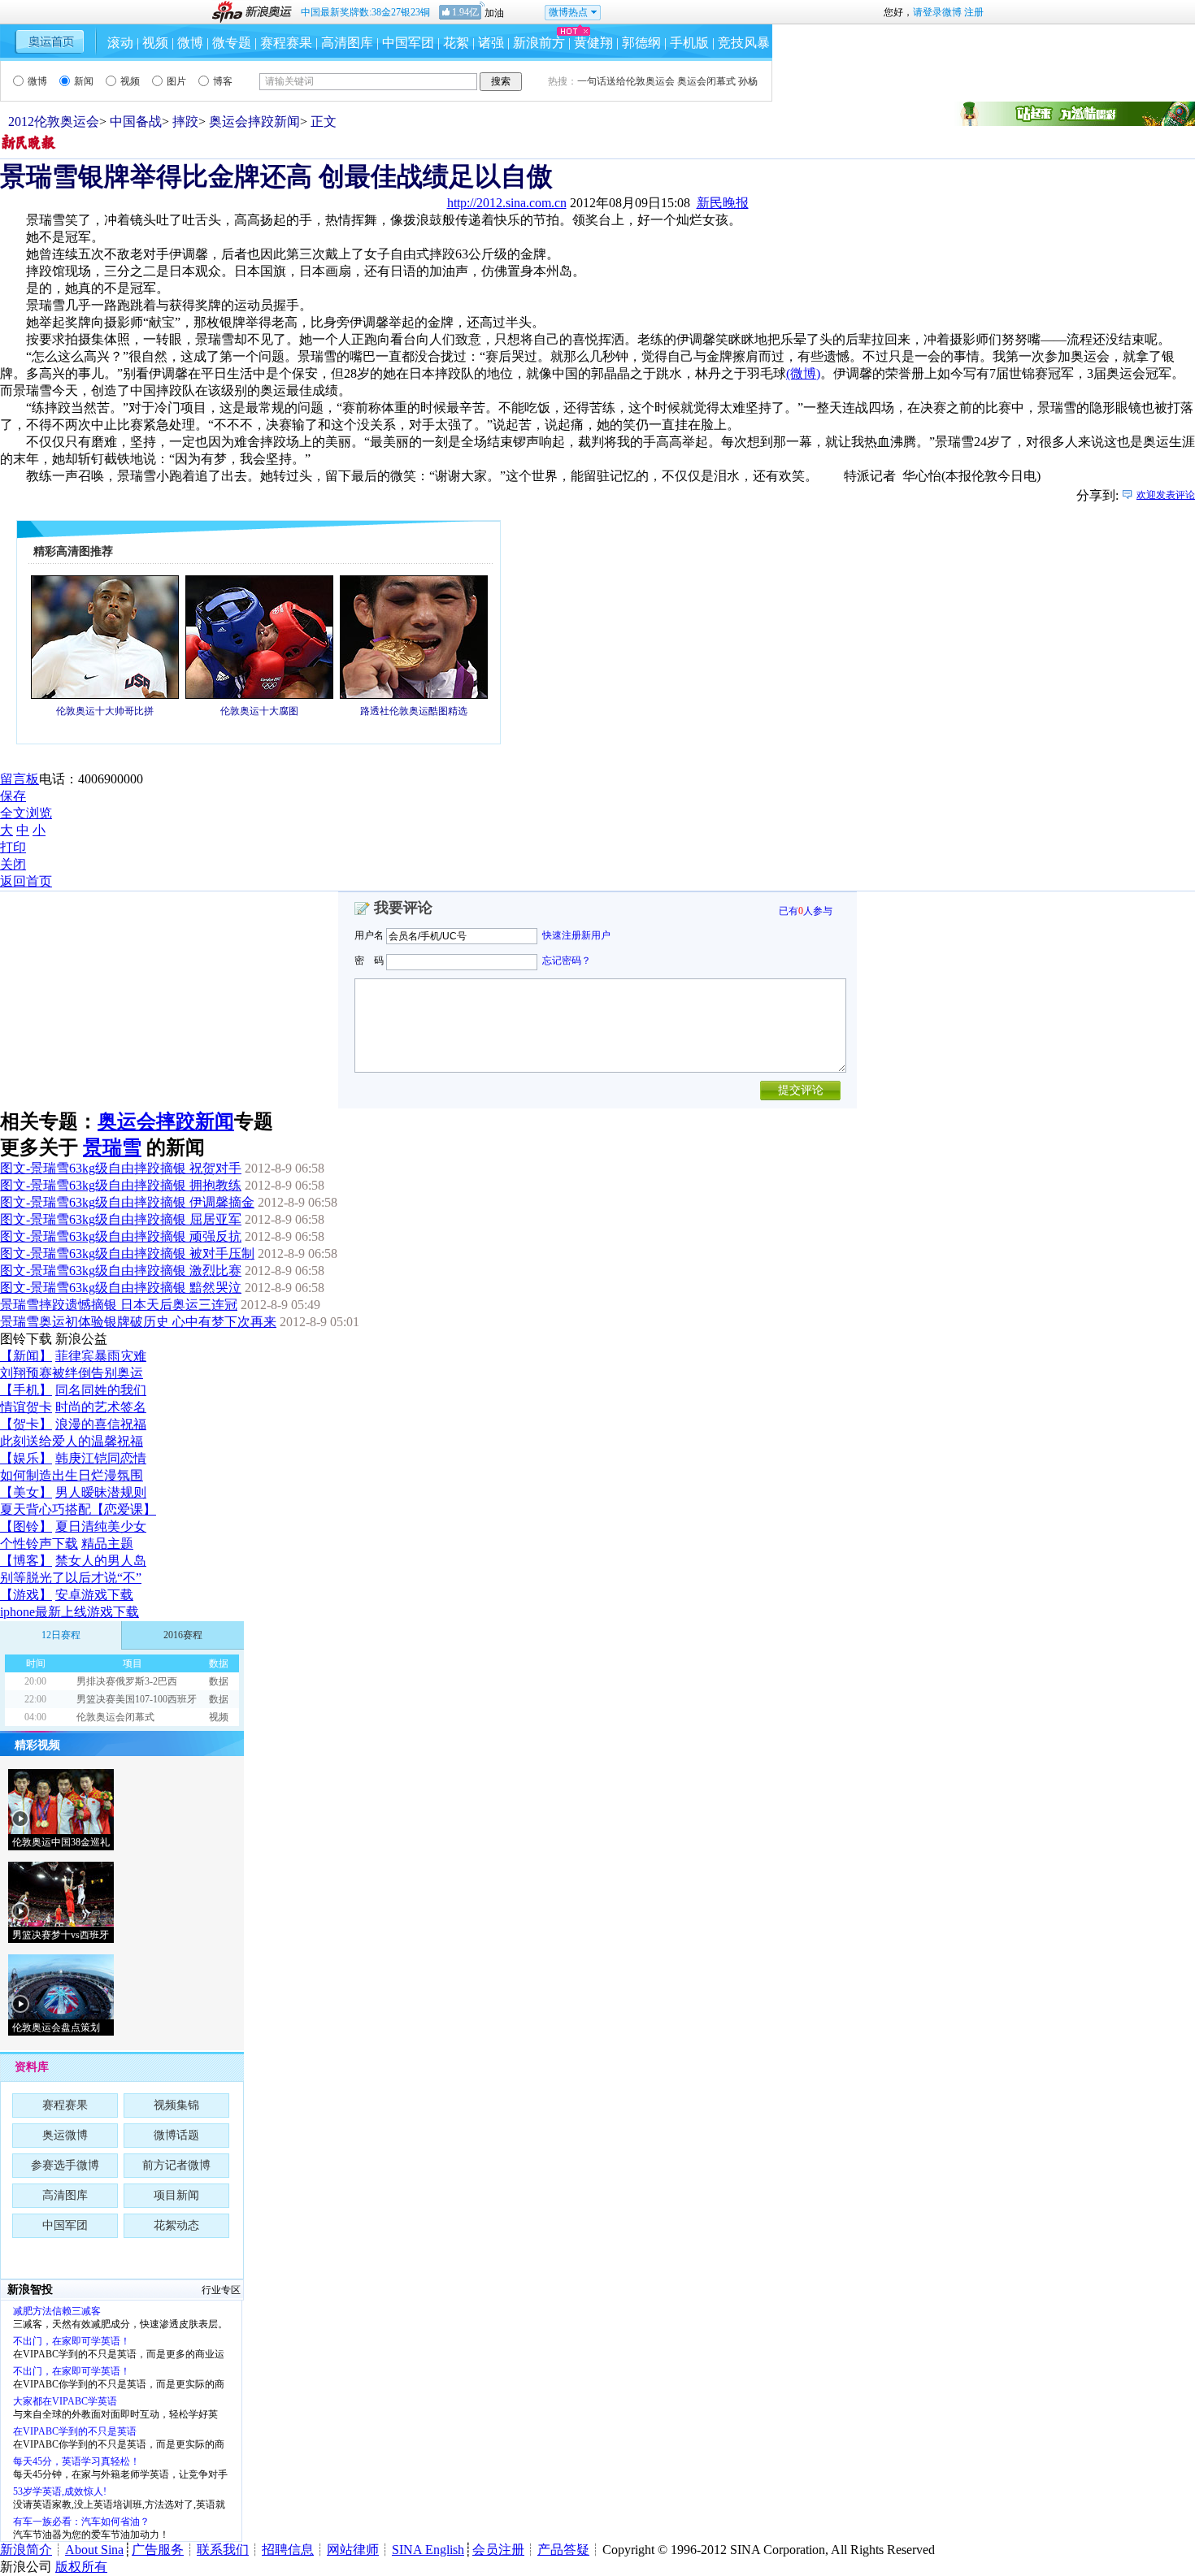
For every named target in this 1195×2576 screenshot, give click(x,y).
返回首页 (26, 881)
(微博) (803, 373)
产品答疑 (563, 2550)
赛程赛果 (286, 43)
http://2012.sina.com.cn (507, 203)
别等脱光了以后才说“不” (71, 1578)
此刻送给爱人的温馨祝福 (72, 1441)
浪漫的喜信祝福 (101, 1424)
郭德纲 (641, 43)
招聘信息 (288, 2550)
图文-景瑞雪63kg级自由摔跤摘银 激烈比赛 (121, 1271)
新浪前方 (539, 43)
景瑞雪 (112, 1147)
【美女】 (26, 1492)
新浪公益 (81, 1339)
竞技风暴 (744, 43)
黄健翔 (593, 43)
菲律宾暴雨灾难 (101, 1356)
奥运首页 (50, 41)
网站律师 (353, 2550)
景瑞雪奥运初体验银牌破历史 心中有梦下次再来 (138, 1322)
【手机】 (26, 1390)
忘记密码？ (567, 961)
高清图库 (347, 43)
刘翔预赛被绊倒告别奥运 (72, 1373)
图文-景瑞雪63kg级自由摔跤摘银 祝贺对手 (121, 1168)
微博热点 (568, 12)
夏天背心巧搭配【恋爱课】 (78, 1509)
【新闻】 (26, 1356)
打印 (13, 847)
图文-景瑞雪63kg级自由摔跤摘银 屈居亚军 (121, 1219)
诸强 (491, 43)
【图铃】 (26, 1527)
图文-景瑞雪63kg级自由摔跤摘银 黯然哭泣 (121, 1288)
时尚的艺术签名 (101, 1407)
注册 (974, 12)
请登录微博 (937, 12)
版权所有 (81, 2567)
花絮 (456, 43)
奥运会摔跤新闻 (254, 121)
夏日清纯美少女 (101, 1527)
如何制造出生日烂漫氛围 (72, 1475)
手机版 (689, 43)
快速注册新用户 (576, 935)
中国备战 (136, 121)
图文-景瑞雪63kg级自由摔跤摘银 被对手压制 (127, 1253)
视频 (155, 43)
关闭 (13, 864)
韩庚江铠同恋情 (101, 1458)
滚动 (120, 43)
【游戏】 (26, 1595)
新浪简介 (26, 2550)
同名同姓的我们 (101, 1390)
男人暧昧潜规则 (101, 1492)
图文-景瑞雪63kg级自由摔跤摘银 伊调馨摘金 (127, 1202)
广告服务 (158, 2550)
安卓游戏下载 (94, 1595)
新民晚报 (723, 203)
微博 (190, 43)
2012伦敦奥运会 (54, 121)
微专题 (232, 43)
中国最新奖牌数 (365, 12)
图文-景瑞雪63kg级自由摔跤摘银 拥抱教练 (121, 1185)
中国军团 (408, 43)
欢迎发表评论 (1166, 495)
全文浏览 (26, 813)
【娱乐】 (26, 1458)
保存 (13, 796)
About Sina (94, 2550)
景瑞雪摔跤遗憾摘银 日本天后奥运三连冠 (119, 1305)
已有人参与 (806, 911)
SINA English (428, 2550)
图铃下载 (26, 1339)
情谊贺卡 (26, 1407)
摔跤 (185, 121)
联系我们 (223, 2550)
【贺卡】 (26, 1424)
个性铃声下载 (39, 1544)
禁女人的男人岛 (101, 1561)
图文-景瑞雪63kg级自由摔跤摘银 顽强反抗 (121, 1236)
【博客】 (26, 1561)
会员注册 (498, 2550)
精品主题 (107, 1544)
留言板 (20, 779)
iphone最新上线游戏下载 (70, 1612)
